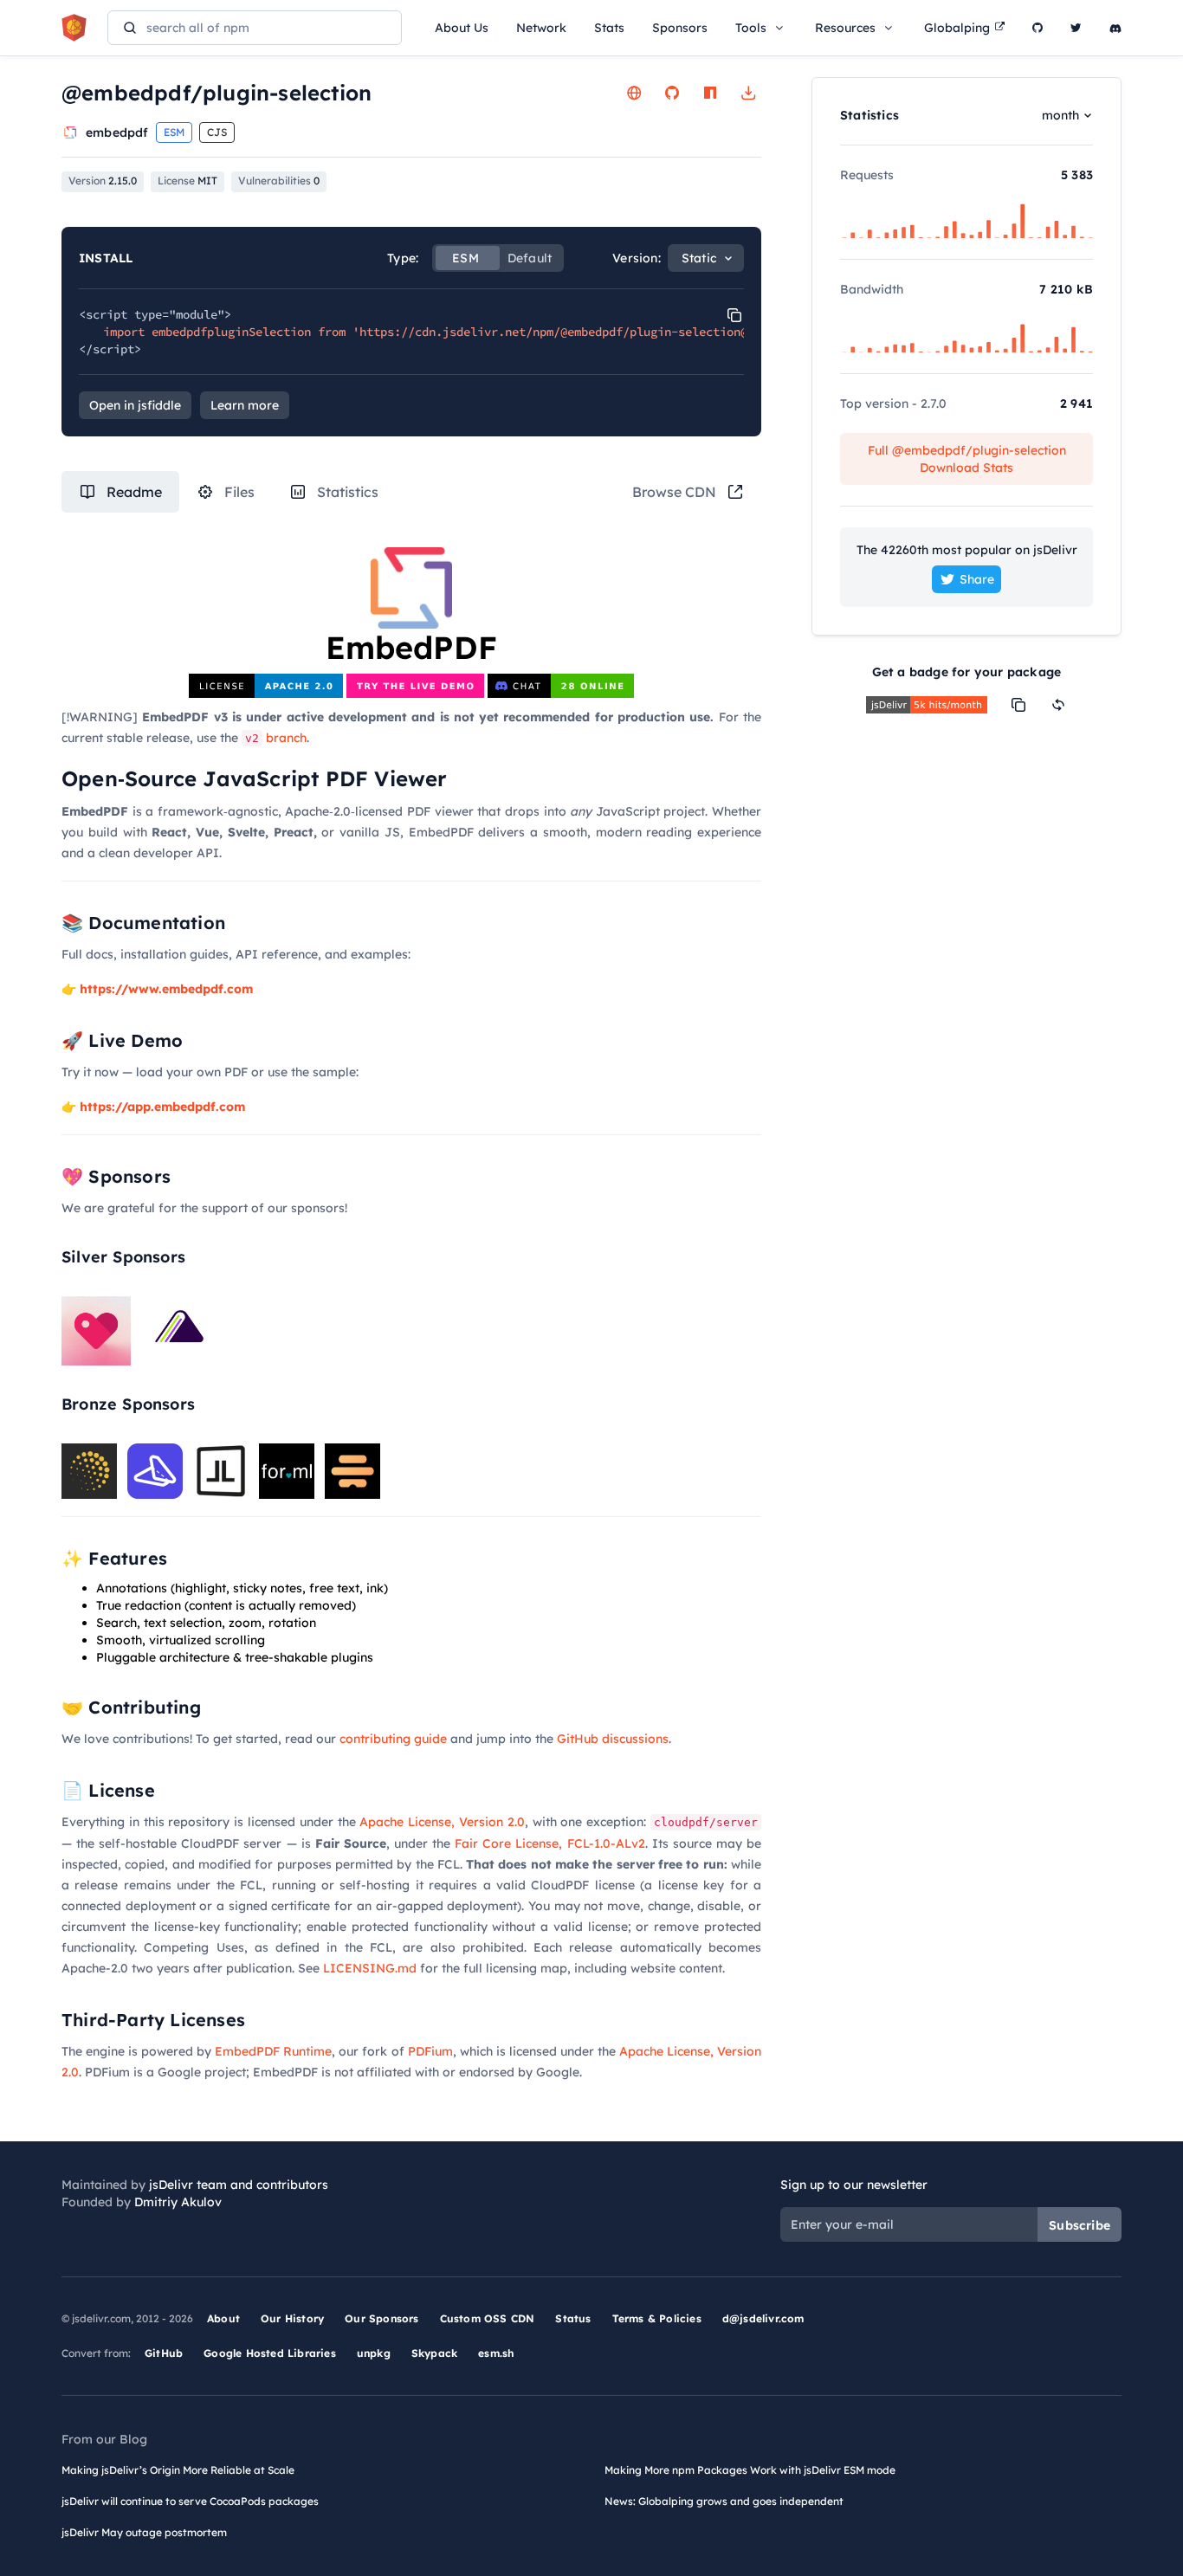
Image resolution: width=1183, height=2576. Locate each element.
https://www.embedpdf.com (166, 989)
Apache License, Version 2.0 (442, 1822)
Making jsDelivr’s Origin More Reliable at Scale (178, 2470)
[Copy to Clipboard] (734, 315)
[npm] (710, 93)
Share (977, 579)
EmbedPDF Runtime (273, 2051)
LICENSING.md (370, 1968)
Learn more (245, 405)
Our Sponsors (381, 2318)
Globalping (957, 28)
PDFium (430, 2051)
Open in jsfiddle (135, 405)
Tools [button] (751, 28)
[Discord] (1115, 28)
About (223, 2318)
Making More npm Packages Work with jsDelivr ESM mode (750, 2470)
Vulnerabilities (279, 181)
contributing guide (393, 1739)
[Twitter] (1076, 28)
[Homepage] (634, 93)
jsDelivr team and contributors (239, 2185)
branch (276, 738)
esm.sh (496, 2353)
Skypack (434, 2353)
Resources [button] (845, 28)
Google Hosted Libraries (270, 2353)
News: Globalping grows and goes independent (724, 2501)
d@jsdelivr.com (763, 2318)
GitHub (164, 2353)
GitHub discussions (613, 1739)
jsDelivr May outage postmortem (144, 2532)
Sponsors (680, 28)
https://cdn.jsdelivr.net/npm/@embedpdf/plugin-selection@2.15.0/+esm (591, 332)
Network (541, 28)
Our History (292, 2318)
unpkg (374, 2353)
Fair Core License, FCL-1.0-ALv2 (549, 1843)
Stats (609, 28)
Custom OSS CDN (488, 2318)
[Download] (748, 93)
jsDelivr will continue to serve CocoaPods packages (190, 2501)
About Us (462, 28)
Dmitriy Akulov (178, 2202)
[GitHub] (1038, 28)
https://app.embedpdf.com (162, 1107)
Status (573, 2318)
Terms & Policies (657, 2318)
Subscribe (1080, 2225)
